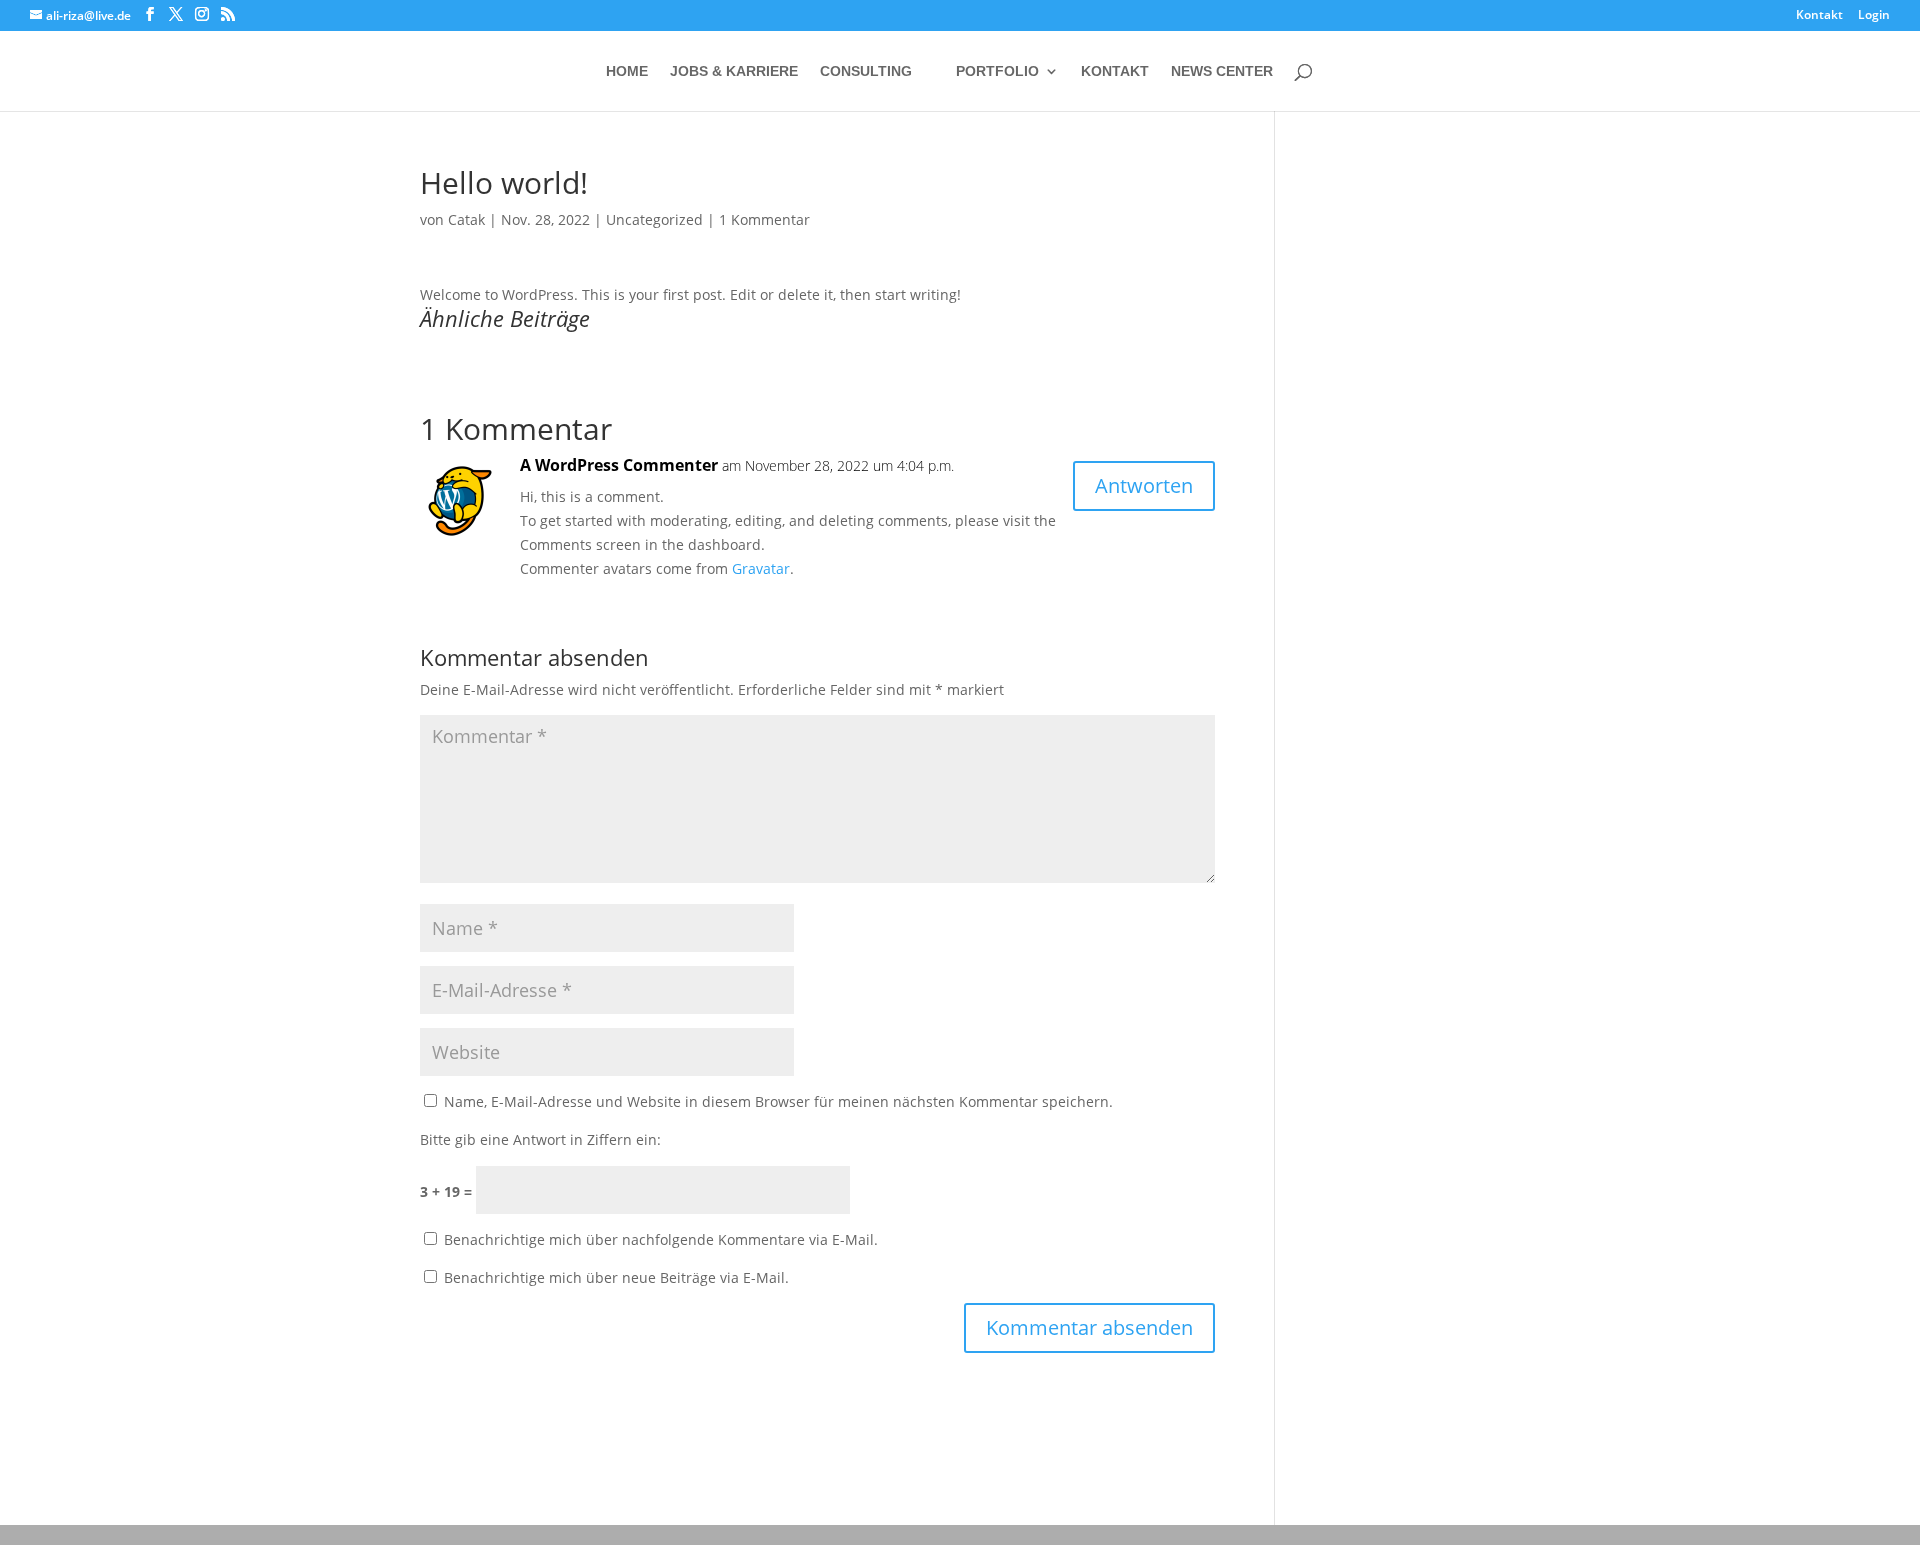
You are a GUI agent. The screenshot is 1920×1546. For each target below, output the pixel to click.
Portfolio (997, 71)
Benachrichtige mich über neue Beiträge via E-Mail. (616, 1277)
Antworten (1144, 485)
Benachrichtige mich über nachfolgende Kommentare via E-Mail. (661, 1239)
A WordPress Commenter (619, 465)
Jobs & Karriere (734, 71)
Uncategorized (654, 219)
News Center (1222, 71)
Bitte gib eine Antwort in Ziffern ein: (540, 1139)
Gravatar (761, 568)
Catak (466, 219)
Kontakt (1819, 16)
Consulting (866, 71)
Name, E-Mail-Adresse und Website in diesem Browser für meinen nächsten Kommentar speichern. (778, 1101)
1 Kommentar (764, 219)
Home (627, 71)
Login (1874, 16)
